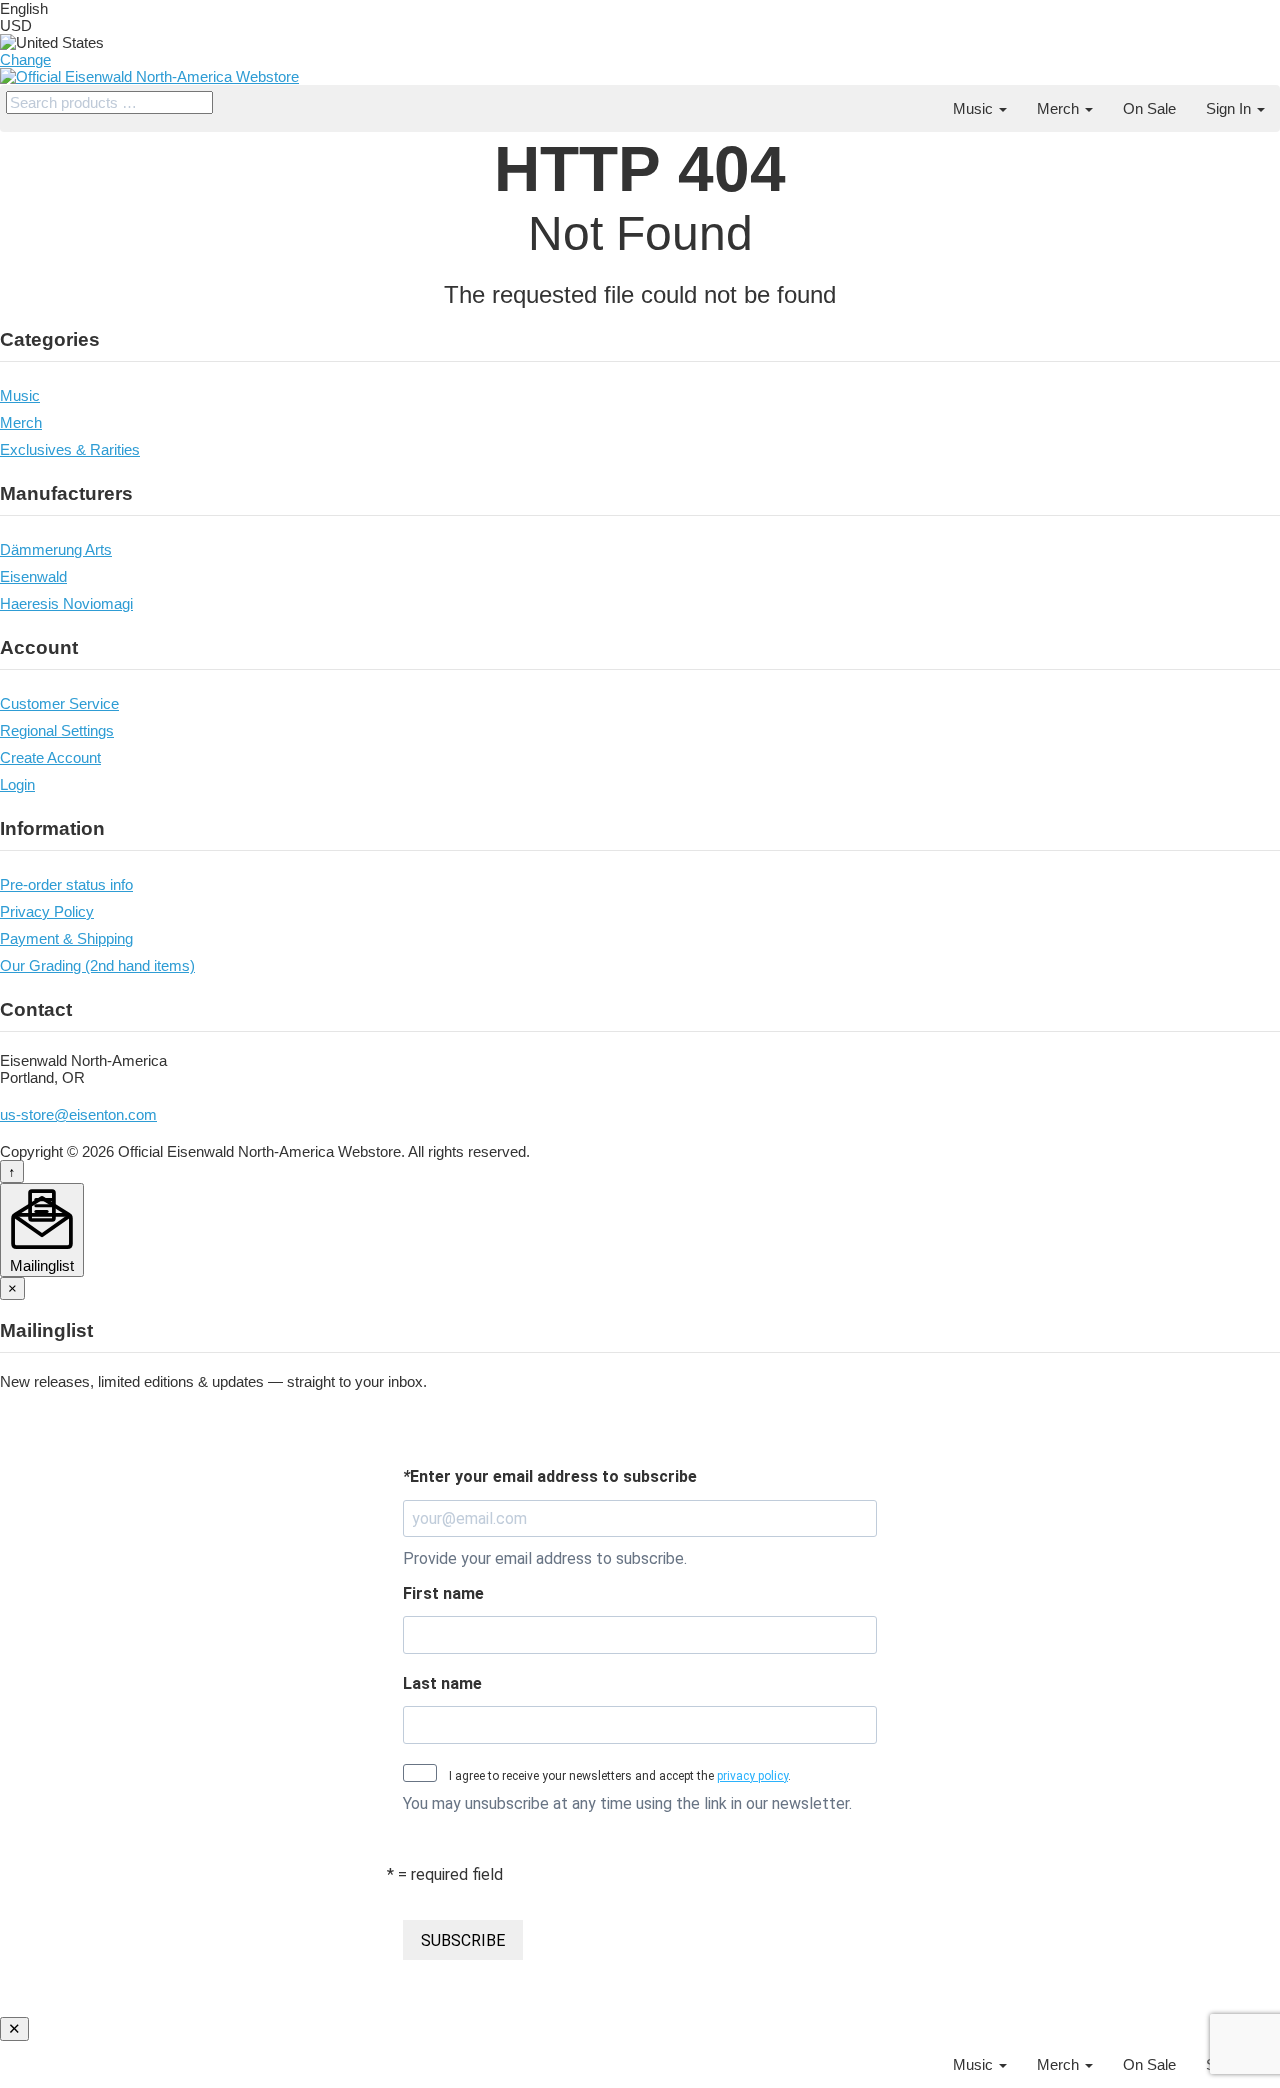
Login (17, 784)
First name (443, 1593)
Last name (442, 1683)
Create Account (50, 757)
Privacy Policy (47, 911)
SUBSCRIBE (463, 1940)
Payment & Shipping (66, 938)
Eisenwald (33, 576)
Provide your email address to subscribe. (545, 1558)
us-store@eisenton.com (78, 1114)
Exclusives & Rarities (70, 449)
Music (975, 108)
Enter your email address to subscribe (550, 1476)
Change (25, 59)
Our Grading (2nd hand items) (97, 965)
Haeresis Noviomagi (66, 603)
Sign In (1230, 108)
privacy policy (752, 1776)
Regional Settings (57, 730)
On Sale (1149, 108)
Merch (1060, 108)
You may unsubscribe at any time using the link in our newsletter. (627, 1803)
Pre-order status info (66, 884)
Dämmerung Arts (56, 549)
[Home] (923, 100)
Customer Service (59, 703)
